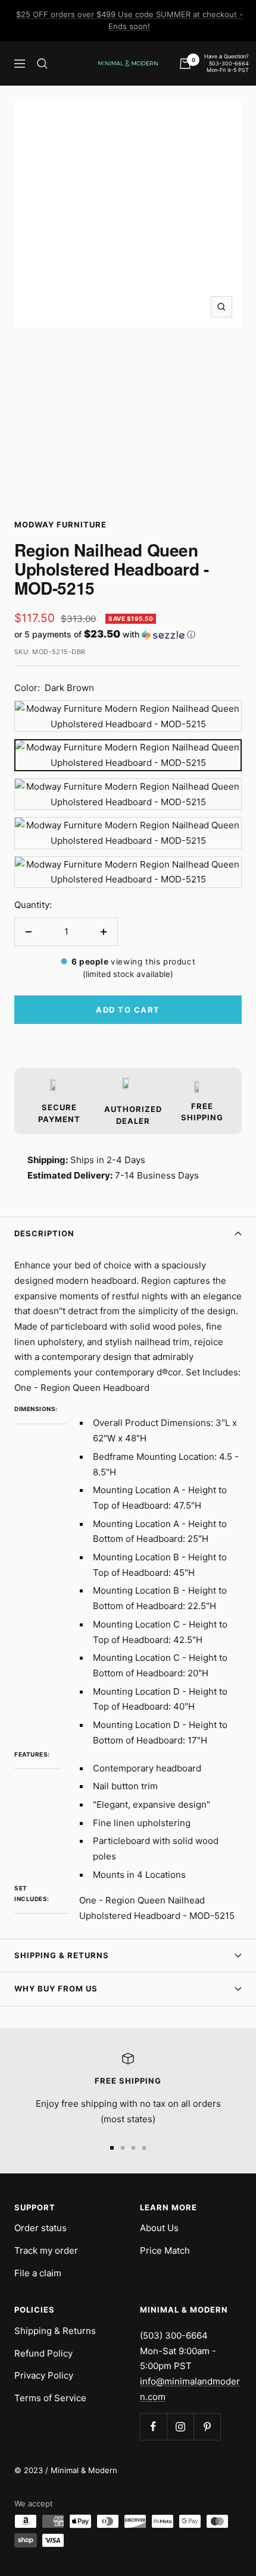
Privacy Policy (44, 2375)
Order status (40, 2228)
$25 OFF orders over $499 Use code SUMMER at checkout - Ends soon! (129, 20)
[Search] (42, 64)
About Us (159, 2228)
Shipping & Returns (62, 1955)
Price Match (165, 2250)
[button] (128, 634)
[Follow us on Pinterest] (207, 2426)
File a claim (38, 2273)
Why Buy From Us (56, 1988)
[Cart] (185, 64)
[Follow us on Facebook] (153, 2426)
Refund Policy (43, 2353)
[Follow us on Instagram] (180, 2426)
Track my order (46, 2250)
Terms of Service (50, 2398)
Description (44, 1233)
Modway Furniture (60, 524)
